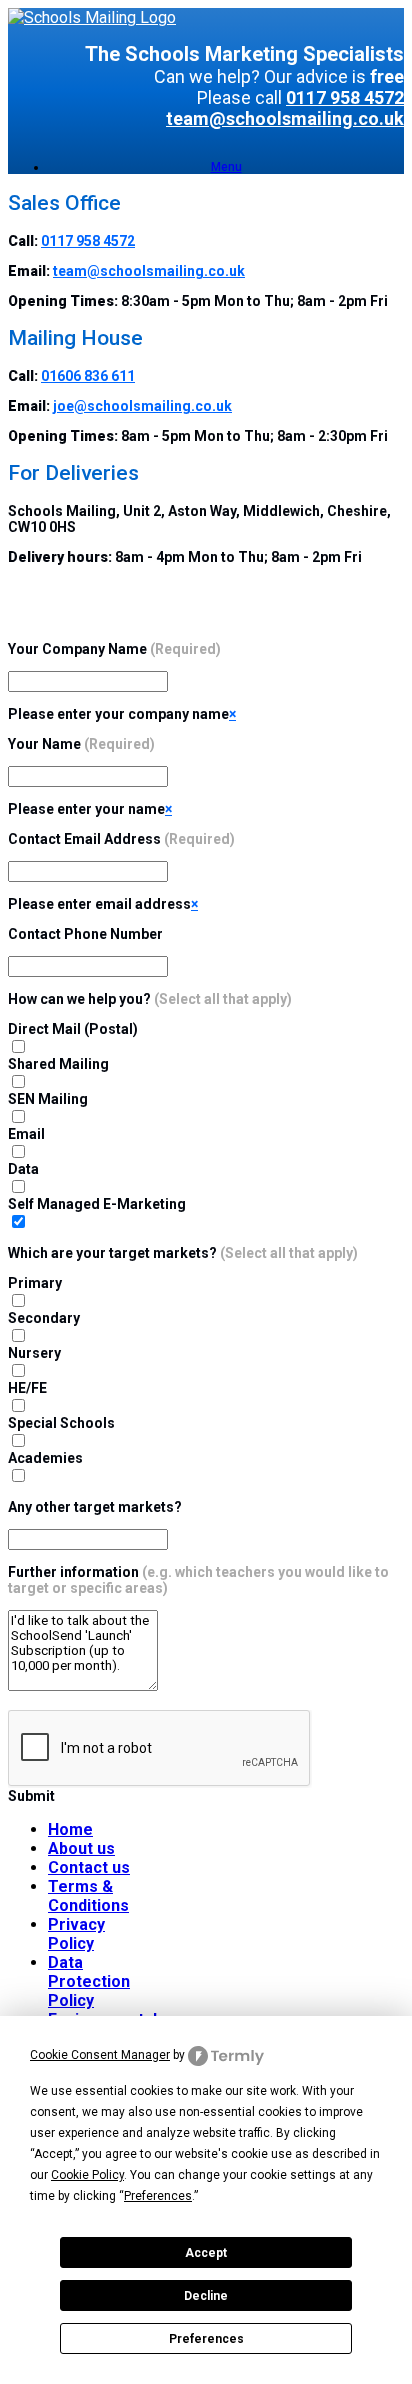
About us (81, 1848)
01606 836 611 (88, 376)
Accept (206, 2253)
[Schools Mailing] (92, 17)
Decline (206, 2296)
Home (70, 1829)
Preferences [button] (158, 2196)
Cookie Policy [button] (87, 2175)
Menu (226, 167)
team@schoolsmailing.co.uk (285, 118)
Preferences (206, 2339)
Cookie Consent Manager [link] (100, 2055)
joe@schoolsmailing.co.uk (142, 406)
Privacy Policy (76, 1934)
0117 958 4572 (345, 97)
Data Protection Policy (89, 1981)
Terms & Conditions (88, 1896)
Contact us (89, 1867)
